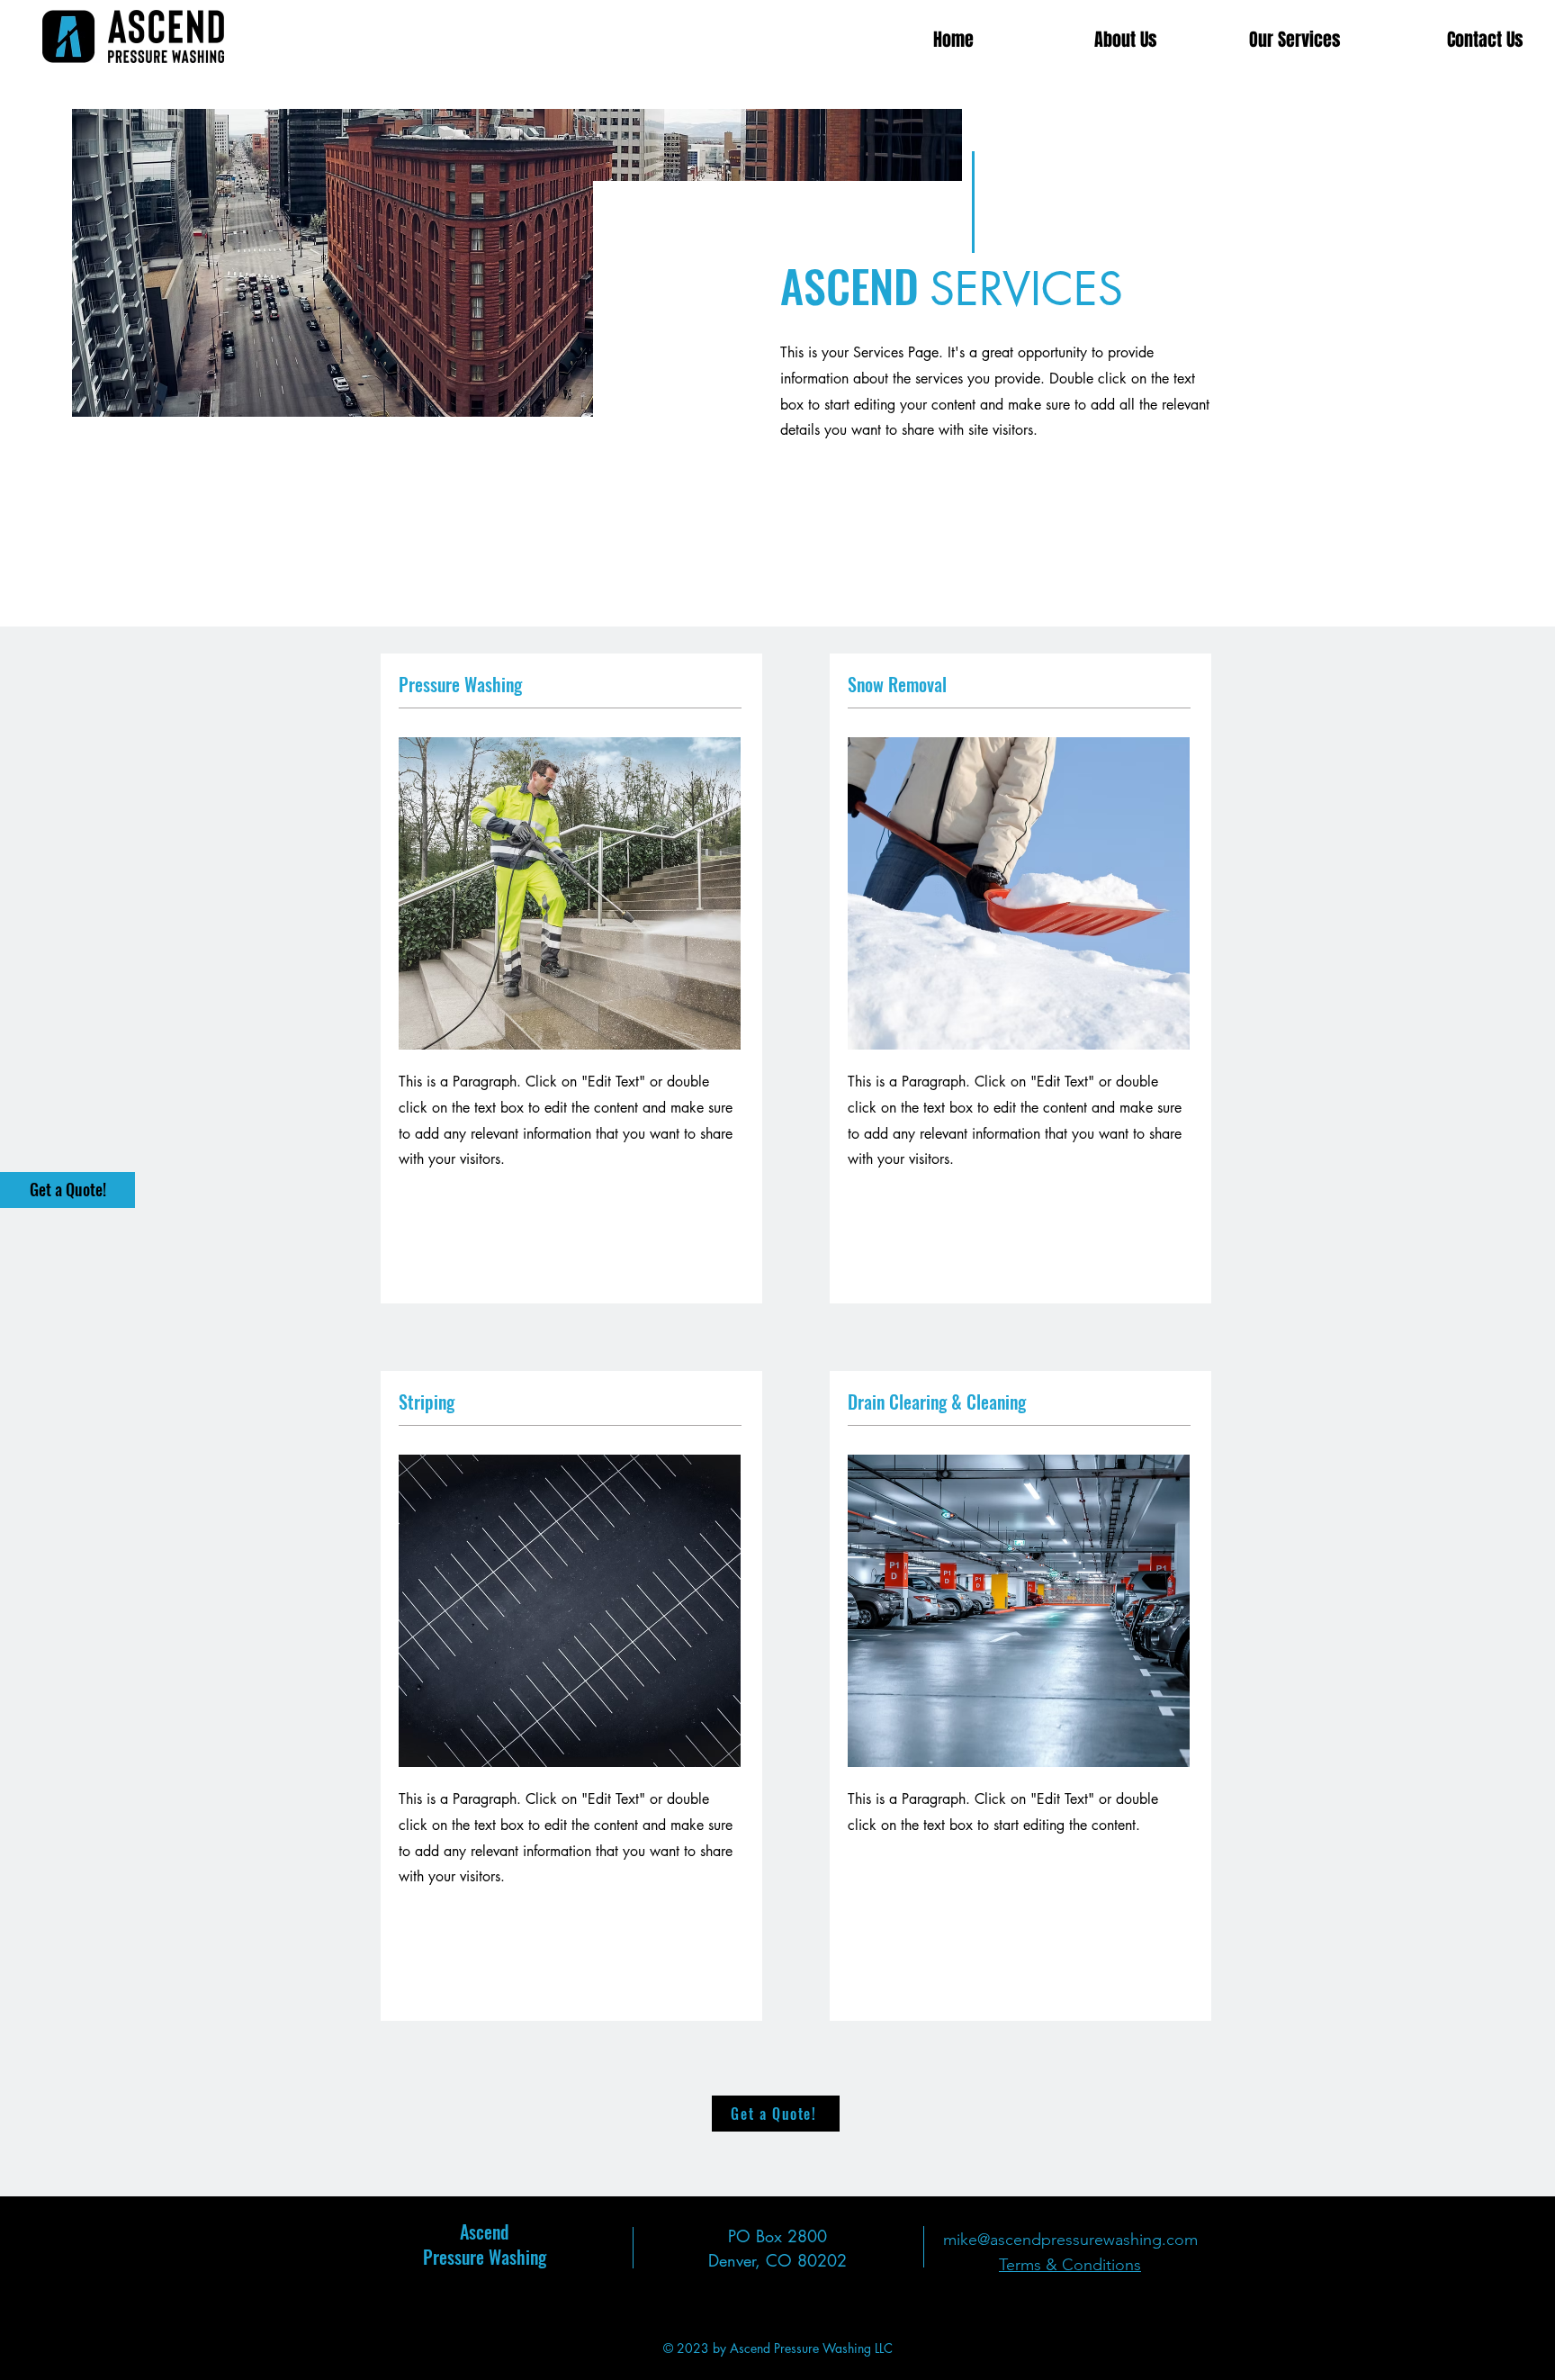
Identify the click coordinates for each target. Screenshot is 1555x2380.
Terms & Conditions (1070, 2265)
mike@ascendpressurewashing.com (1070, 2240)
